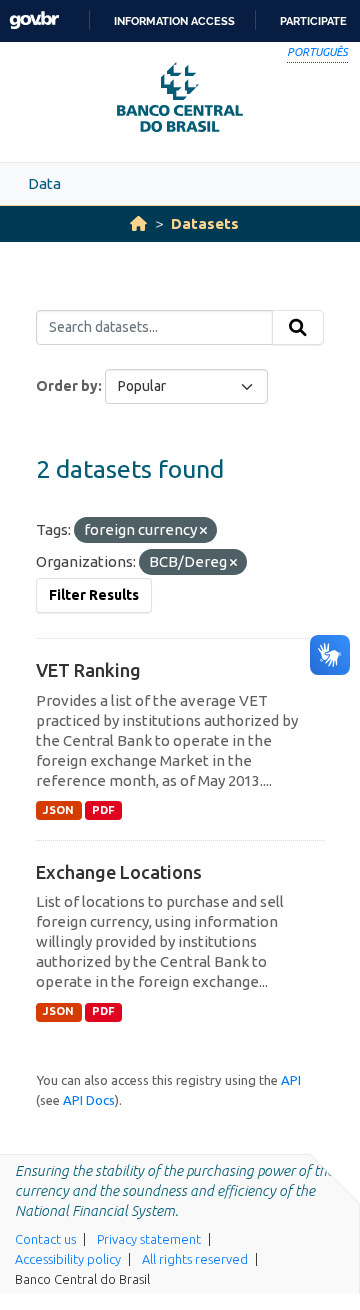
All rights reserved (195, 1259)
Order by (67, 386)
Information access (174, 21)
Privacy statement (149, 1239)
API (291, 1080)
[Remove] (203, 531)
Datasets (205, 223)
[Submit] (298, 328)
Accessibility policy (68, 1259)
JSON (58, 810)
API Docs (89, 1100)
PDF (103, 810)
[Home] (138, 223)
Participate (313, 21)
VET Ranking (88, 670)
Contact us (45, 1239)
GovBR (34, 20)
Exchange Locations (119, 872)
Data (44, 183)
